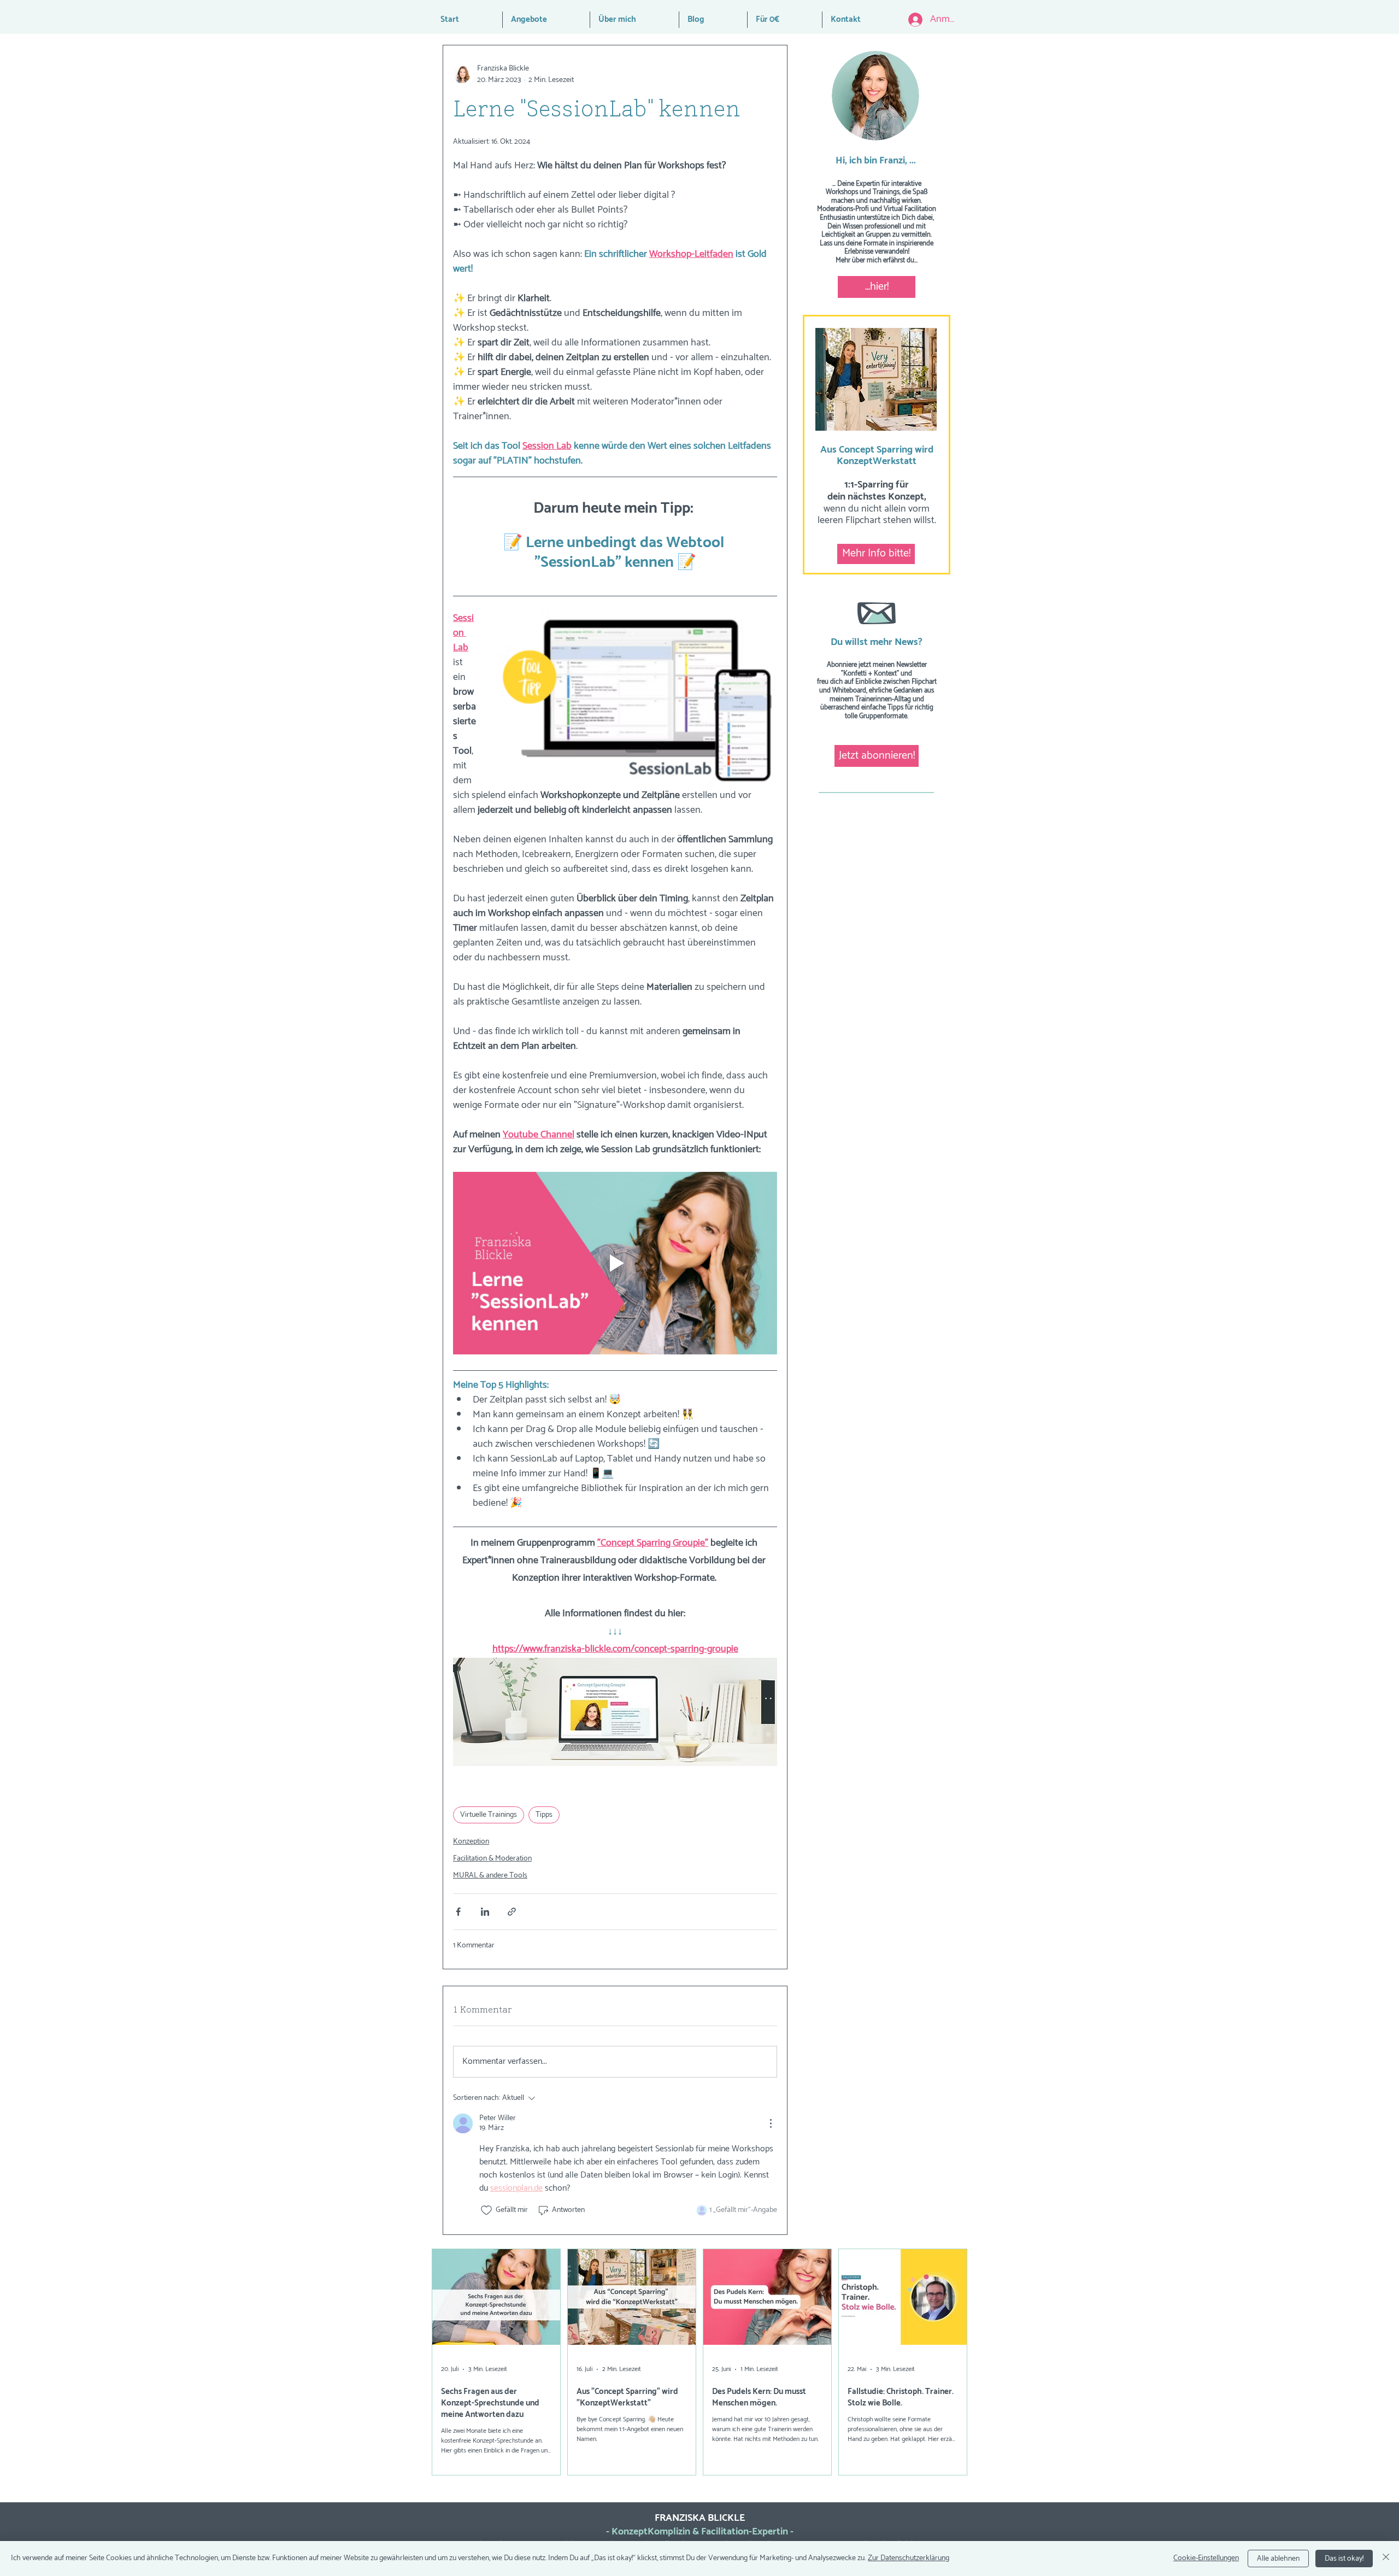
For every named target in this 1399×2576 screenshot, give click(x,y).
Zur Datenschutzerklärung (909, 2558)
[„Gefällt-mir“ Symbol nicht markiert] (486, 2210)
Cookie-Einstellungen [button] (1206, 2558)
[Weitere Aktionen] (771, 2123)
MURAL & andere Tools (490, 1876)
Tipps (544, 1815)
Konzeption (471, 1842)
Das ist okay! (1344, 2559)
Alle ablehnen (1278, 2559)
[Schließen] (1386, 2559)
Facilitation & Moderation (492, 1859)
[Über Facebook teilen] (458, 1912)
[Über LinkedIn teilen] (485, 1912)
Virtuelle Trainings (489, 1815)
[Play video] (615, 1263)
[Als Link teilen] (512, 1912)
